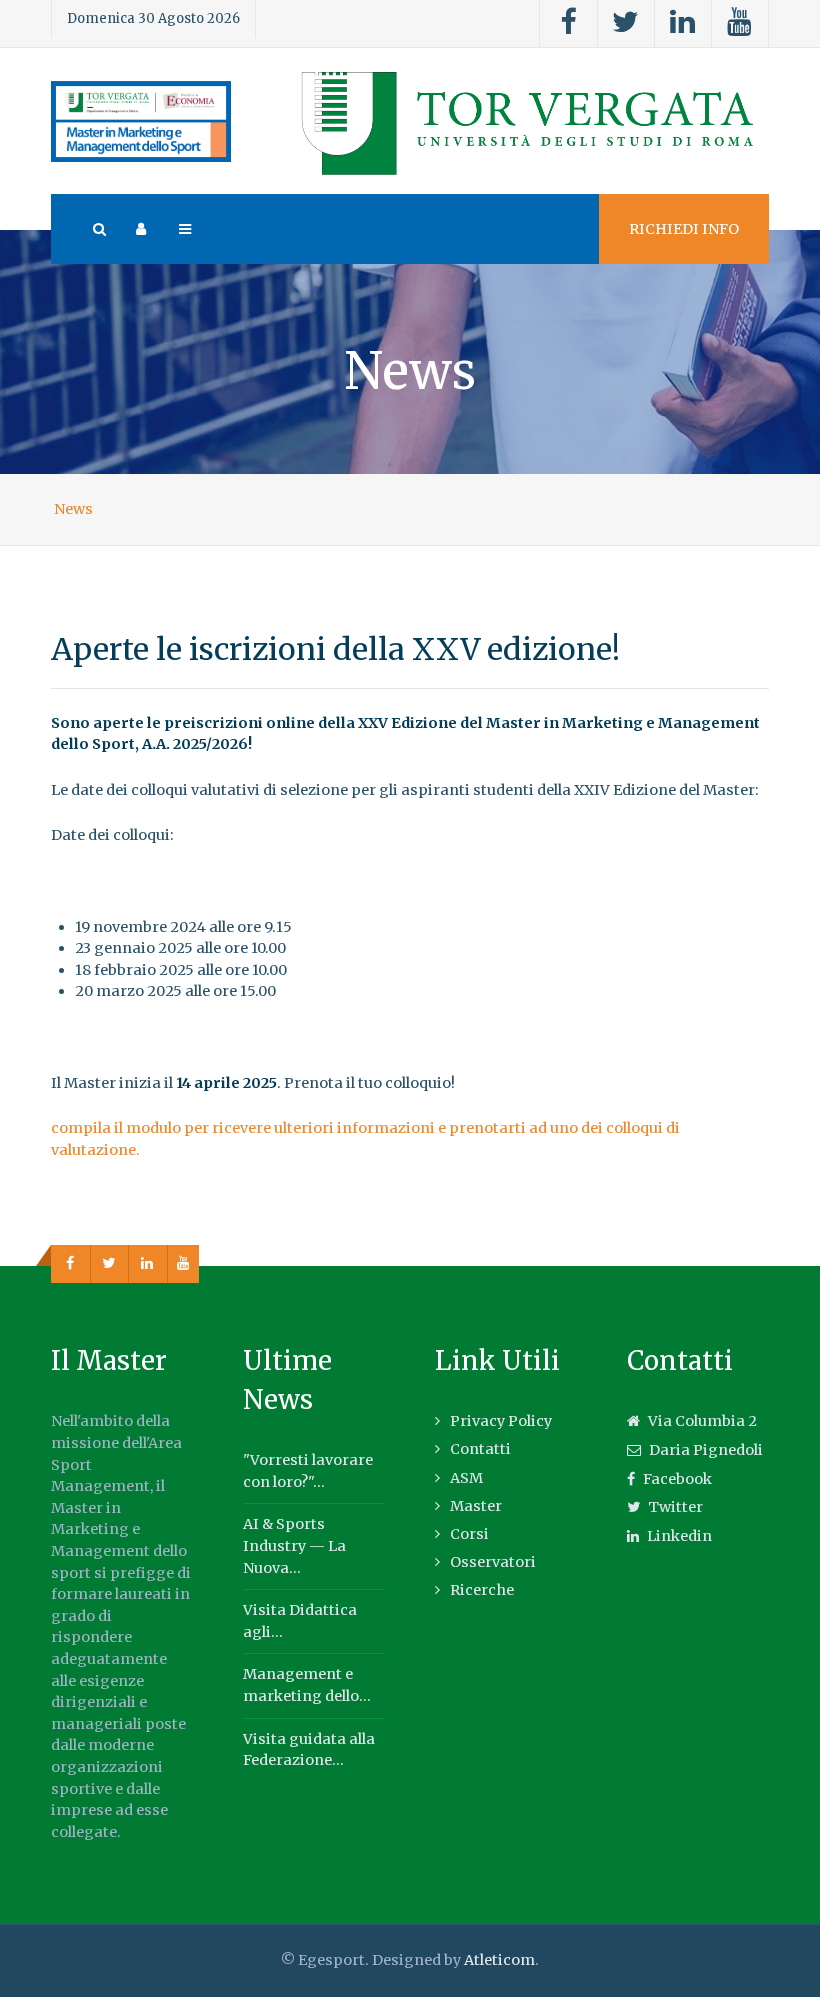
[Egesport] (141, 121)
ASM (466, 1478)
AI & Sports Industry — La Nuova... (294, 1545)
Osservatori (493, 1562)
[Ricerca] (98, 229)
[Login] (141, 229)
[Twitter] (626, 23)
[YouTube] (740, 23)
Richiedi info (684, 229)
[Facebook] (568, 23)
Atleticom (499, 1960)
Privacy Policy (501, 1421)
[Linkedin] (683, 23)
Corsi (469, 1534)
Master (476, 1506)
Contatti (480, 1449)
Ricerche (482, 1590)
